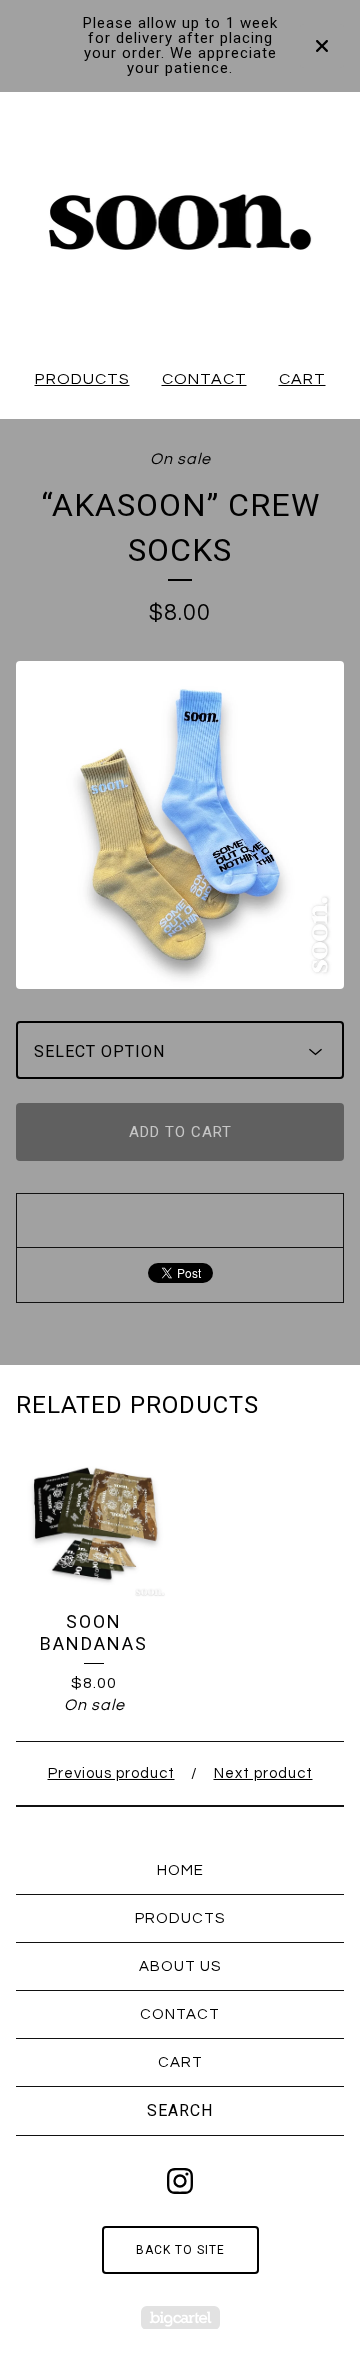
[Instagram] (180, 2181)
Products (82, 379)
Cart (302, 379)
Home (180, 1870)
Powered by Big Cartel (180, 2317)
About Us (180, 1966)
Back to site (180, 2250)
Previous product (111, 1773)
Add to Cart (180, 1132)
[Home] (180, 222)
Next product (263, 1773)
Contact (204, 379)
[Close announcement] (322, 46)
